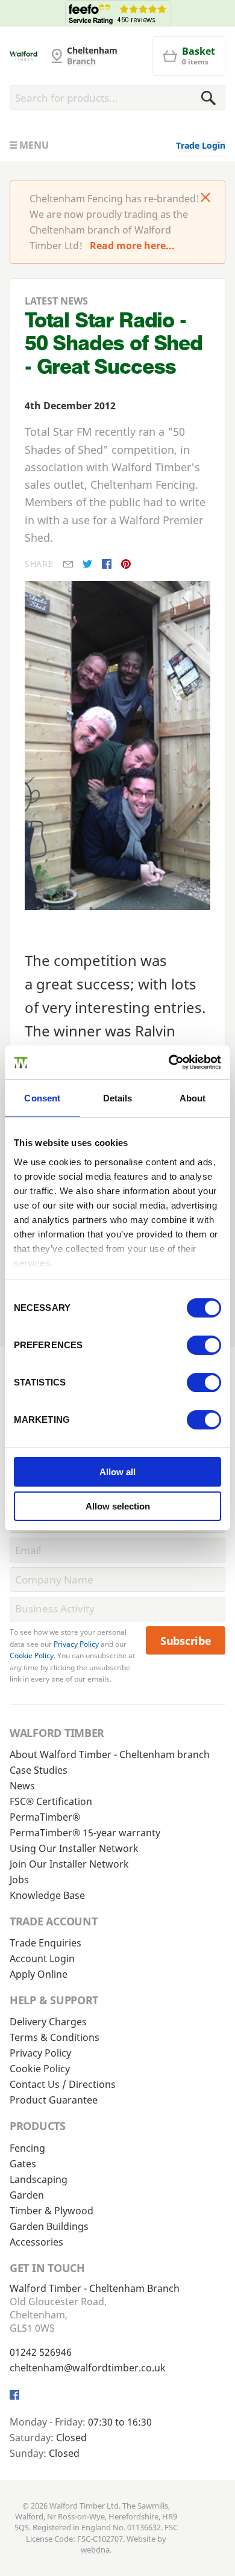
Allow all (117, 1472)
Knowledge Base (47, 1895)
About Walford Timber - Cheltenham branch (110, 1754)
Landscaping (39, 2179)
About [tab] (193, 1098)
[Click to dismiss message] (205, 199)
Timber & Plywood (52, 2211)
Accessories (36, 2242)
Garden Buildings (49, 2226)
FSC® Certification (51, 1801)
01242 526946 (41, 2352)
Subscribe (186, 1641)
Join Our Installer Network (69, 1864)
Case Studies (39, 1770)
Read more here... (132, 246)
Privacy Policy (76, 1644)
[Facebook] (107, 564)
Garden (27, 2195)
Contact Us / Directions (63, 2084)
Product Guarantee (54, 2100)
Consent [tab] (42, 1098)
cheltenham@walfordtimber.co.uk (88, 2368)
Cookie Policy (32, 1655)
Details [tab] (118, 1098)
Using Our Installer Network (74, 1848)
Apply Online (39, 1974)
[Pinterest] (126, 564)
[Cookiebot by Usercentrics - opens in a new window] (169, 1062)
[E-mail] (68, 564)
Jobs (19, 1880)
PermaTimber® (45, 1817)
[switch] (204, 1345)
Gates (23, 2164)
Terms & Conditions (55, 2037)
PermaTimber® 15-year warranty (85, 1833)
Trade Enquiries (45, 1943)
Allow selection (118, 1506)
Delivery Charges (48, 2022)
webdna (95, 2550)
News (22, 1786)
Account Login (42, 1958)
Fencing (27, 2148)
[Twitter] (87, 564)
